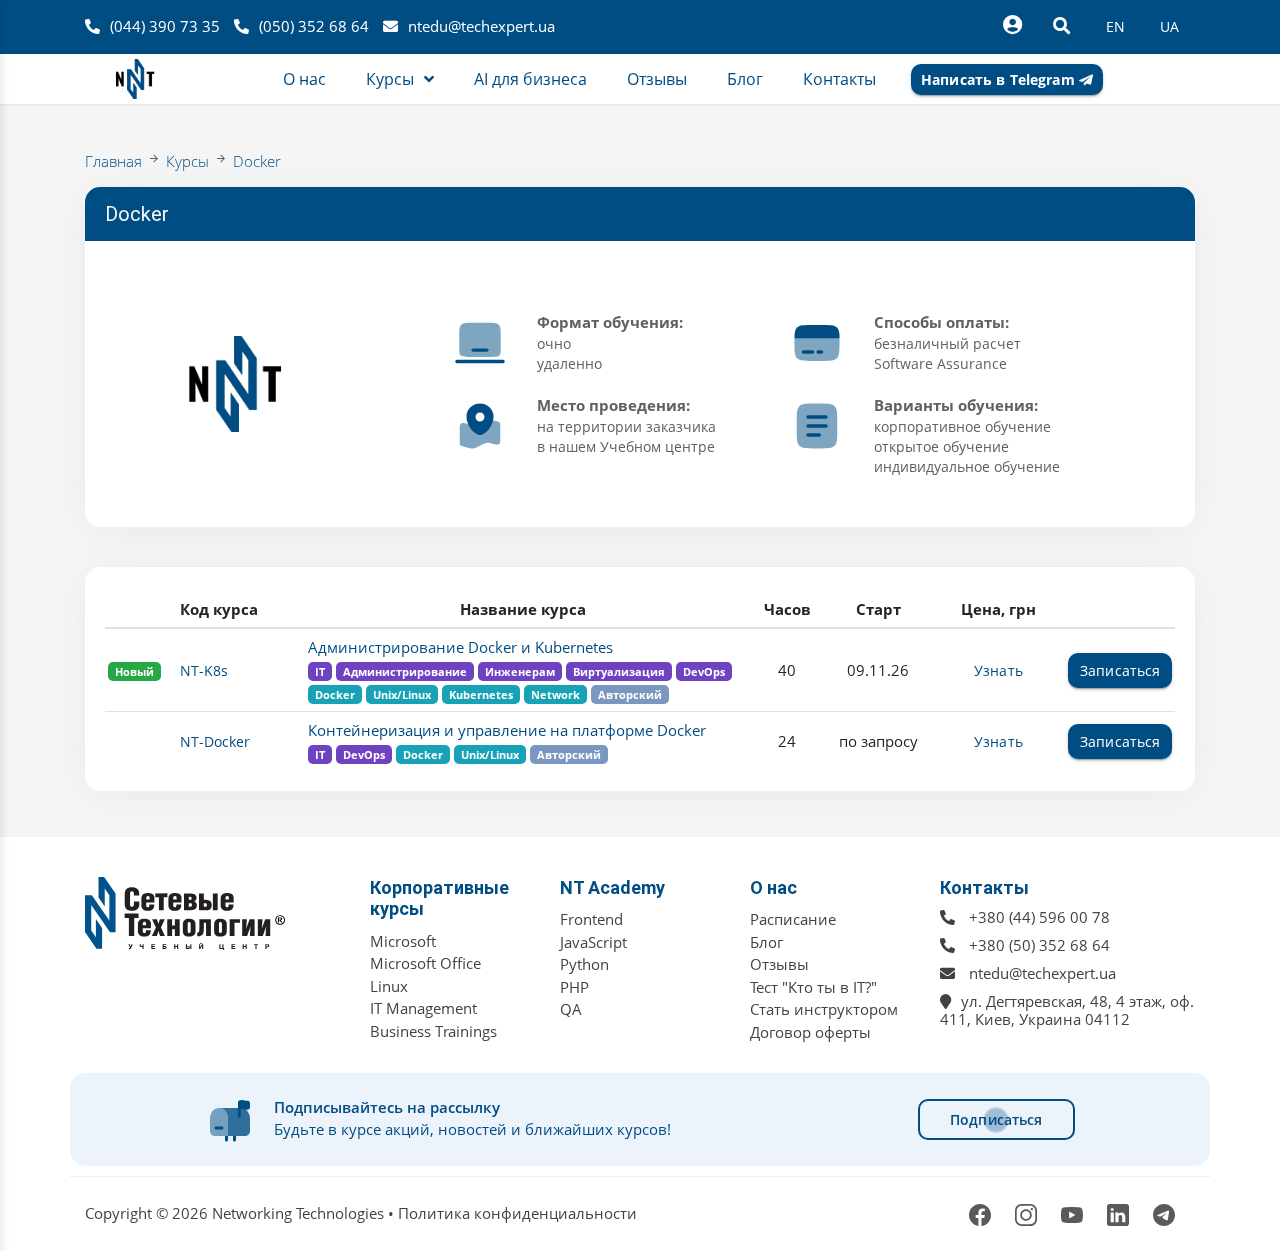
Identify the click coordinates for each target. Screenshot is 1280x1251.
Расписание (793, 919)
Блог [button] (745, 79)
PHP (574, 987)
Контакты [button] (839, 79)
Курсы (187, 161)
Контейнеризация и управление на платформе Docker (507, 730)
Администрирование (405, 671)
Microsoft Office (425, 963)
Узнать (998, 670)
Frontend (591, 919)
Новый (134, 671)
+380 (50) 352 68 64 (1039, 945)
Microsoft (403, 941)
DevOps (704, 671)
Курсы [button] (390, 79)
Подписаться (996, 1119)
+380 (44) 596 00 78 (1039, 917)
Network (555, 694)
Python (584, 964)
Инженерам (520, 671)
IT (320, 671)
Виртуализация (619, 671)
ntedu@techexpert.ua (481, 26)
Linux (389, 986)
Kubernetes (481, 694)
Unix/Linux (402, 694)
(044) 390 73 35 (165, 26)
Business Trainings (433, 1031)
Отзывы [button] (657, 79)
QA (571, 1009)
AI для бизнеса (530, 79)
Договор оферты (810, 1032)
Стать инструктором (824, 1009)
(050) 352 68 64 (314, 26)
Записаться (1120, 670)
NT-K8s (204, 670)
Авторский (630, 694)
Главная (113, 161)
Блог (766, 942)
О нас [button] (304, 79)
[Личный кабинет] (1012, 25)
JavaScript (593, 942)
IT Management (423, 1008)
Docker (257, 161)
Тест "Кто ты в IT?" (813, 987)
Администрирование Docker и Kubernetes (460, 647)
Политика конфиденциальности (517, 1213)
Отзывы (779, 964)
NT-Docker (215, 741)
